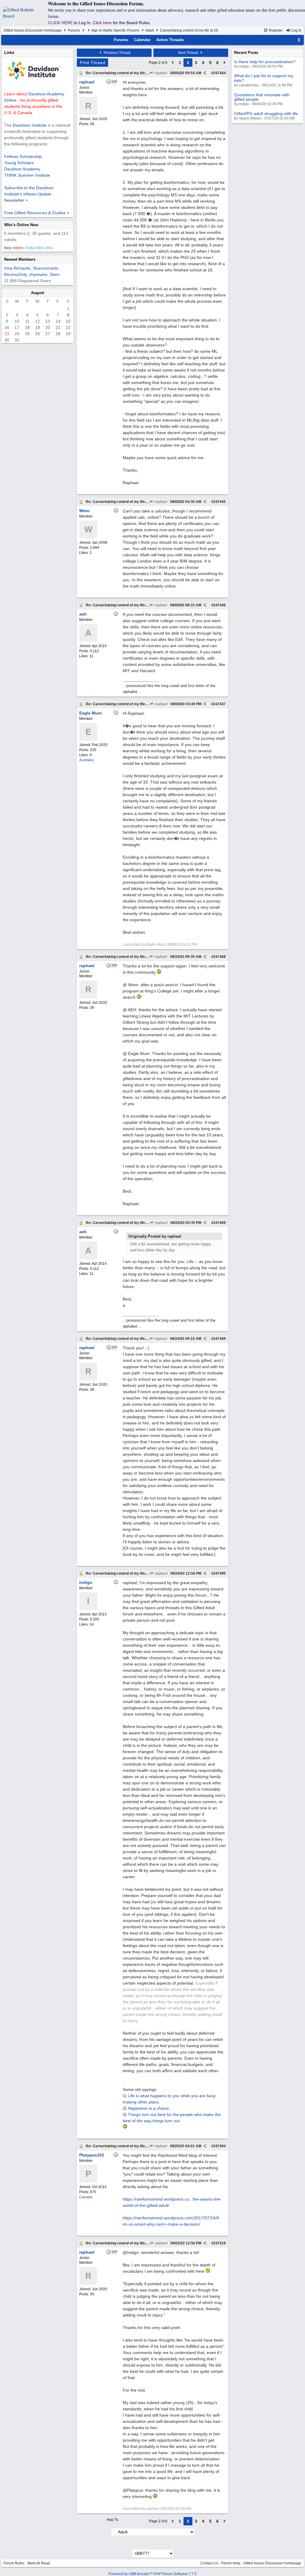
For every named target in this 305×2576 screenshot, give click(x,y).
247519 (220, 2243)
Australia (86, 760)
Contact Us (209, 2563)
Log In (296, 30)
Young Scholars (19, 163)
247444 (220, 73)
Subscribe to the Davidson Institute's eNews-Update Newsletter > (29, 194)
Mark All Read (39, 2563)
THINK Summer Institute (27, 175)
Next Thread (189, 53)
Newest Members (20, 259)
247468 (220, 957)
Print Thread (92, 63)
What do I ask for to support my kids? (264, 78)
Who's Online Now (21, 225)
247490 (220, 1573)
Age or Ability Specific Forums (115, 30)
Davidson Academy (22, 169)
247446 (220, 605)
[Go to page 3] (225, 63)
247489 (220, 1339)
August (38, 293)
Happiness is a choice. (149, 2108)
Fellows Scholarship (23, 156)
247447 (220, 704)
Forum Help (231, 2563)
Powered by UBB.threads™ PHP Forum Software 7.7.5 (152, 2574)
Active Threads (170, 40)
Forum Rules (14, 2563)
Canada (86, 2197)
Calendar (142, 40)
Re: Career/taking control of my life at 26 (120, 73)
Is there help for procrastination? (265, 62)
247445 (220, 502)
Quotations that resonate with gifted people (262, 97)
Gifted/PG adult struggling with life (266, 114)
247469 (220, 1223)
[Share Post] (205, 73)
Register (275, 30)
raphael (160, 73)
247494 (220, 2146)
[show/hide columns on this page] (299, 40)
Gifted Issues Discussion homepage (33, 30)
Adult (150, 30)
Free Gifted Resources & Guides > (37, 213)
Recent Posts (246, 53)
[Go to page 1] (173, 63)
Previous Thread (117, 53)
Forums (74, 30)
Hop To (112, 2520)
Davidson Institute (30, 125)
